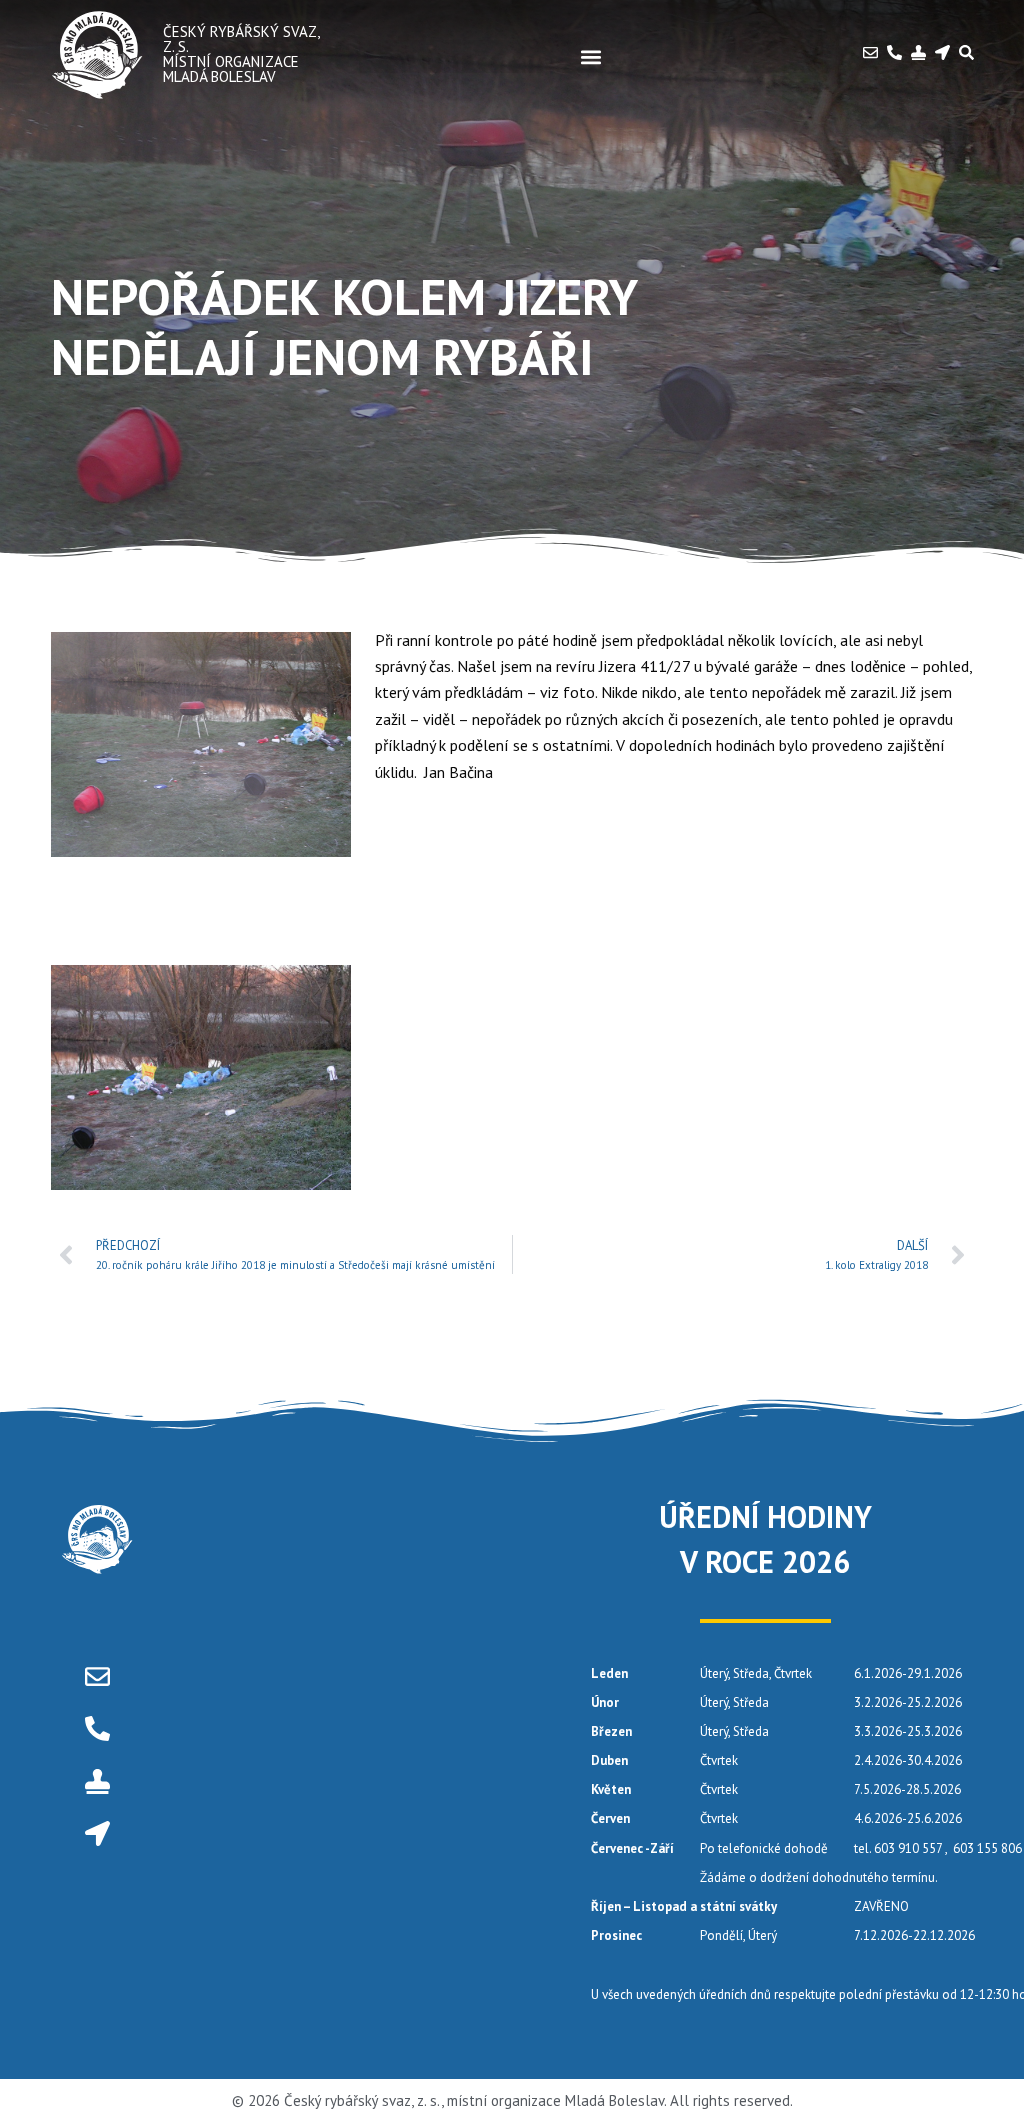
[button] (591, 56)
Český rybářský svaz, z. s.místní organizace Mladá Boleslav (241, 54)
